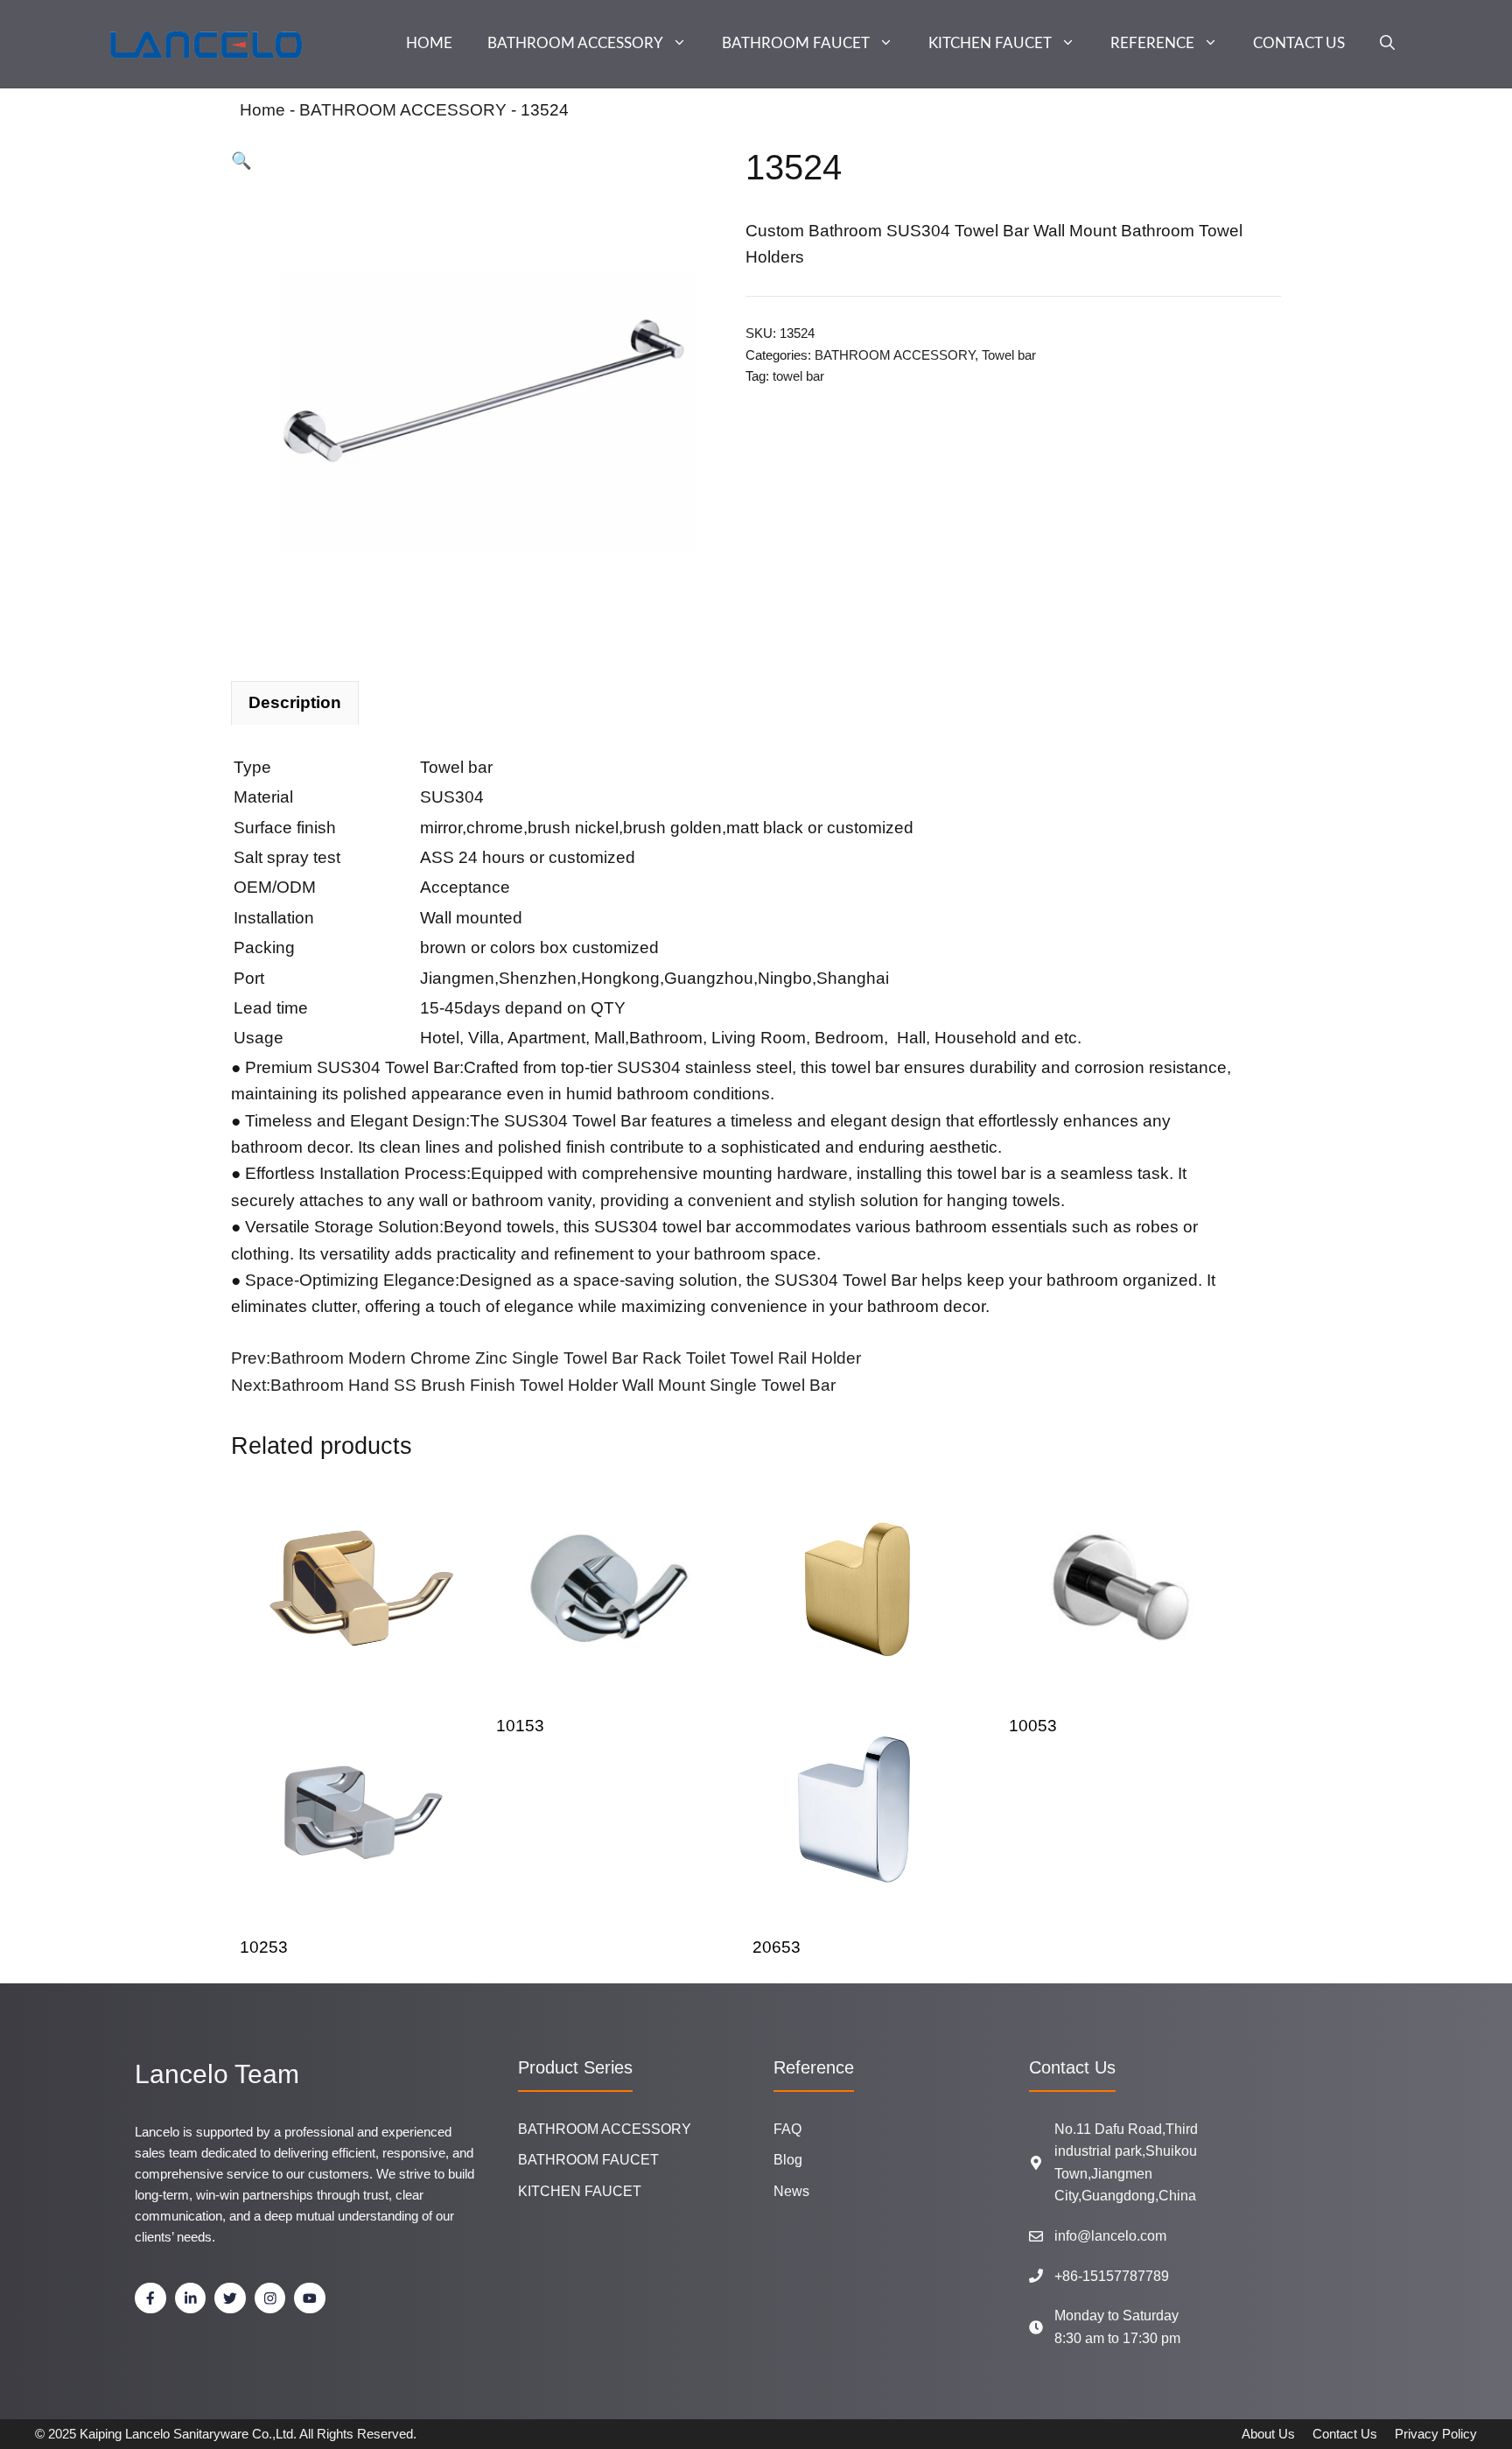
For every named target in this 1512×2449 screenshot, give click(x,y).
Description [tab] (295, 702)
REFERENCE (1152, 43)
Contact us (1345, 2434)
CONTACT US (1299, 43)
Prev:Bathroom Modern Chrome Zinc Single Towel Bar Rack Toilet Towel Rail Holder (546, 1358)
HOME (429, 43)
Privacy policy (1436, 2434)
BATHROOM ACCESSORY (575, 43)
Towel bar (1009, 355)
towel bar (798, 376)
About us (1268, 2434)
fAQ (787, 2129)
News (791, 2191)
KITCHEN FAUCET (990, 43)
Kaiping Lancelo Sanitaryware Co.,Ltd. (188, 2434)
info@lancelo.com (1110, 2236)
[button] (1387, 44)
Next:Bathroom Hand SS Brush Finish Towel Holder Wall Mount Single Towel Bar (533, 1385)
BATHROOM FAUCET (796, 43)
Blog (788, 2160)
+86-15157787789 (1112, 2276)
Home (262, 110)
